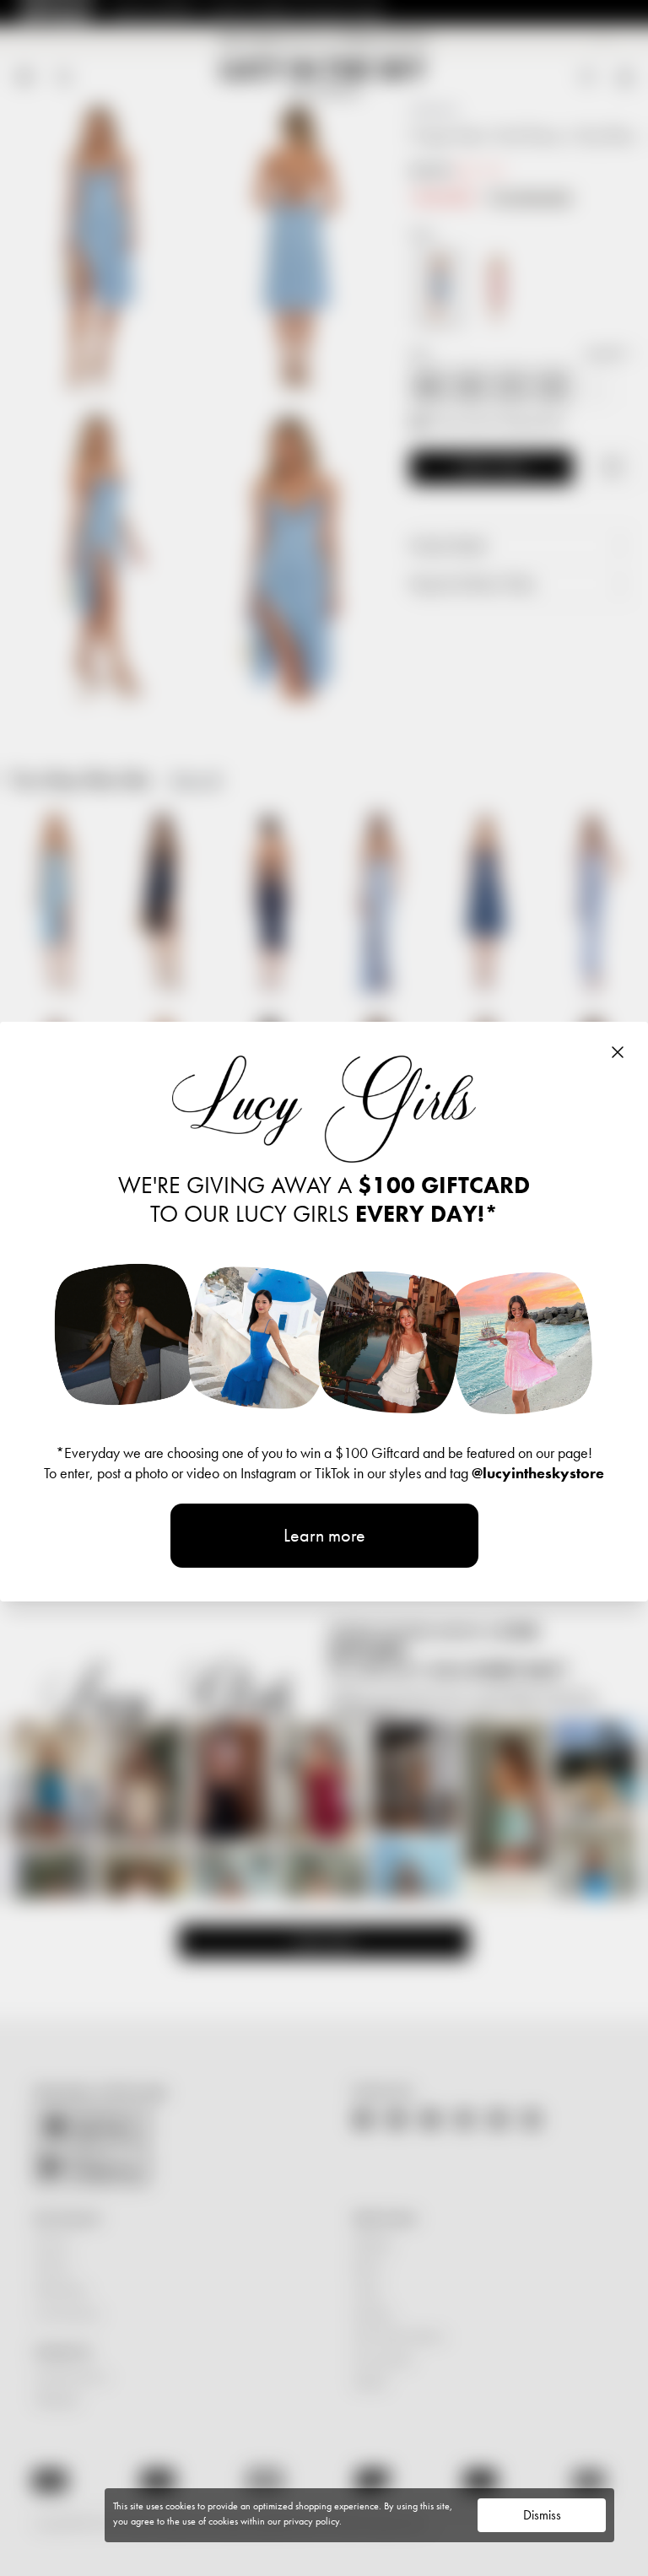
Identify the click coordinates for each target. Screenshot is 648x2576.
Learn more (324, 1535)
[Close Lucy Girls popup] (618, 1052)
